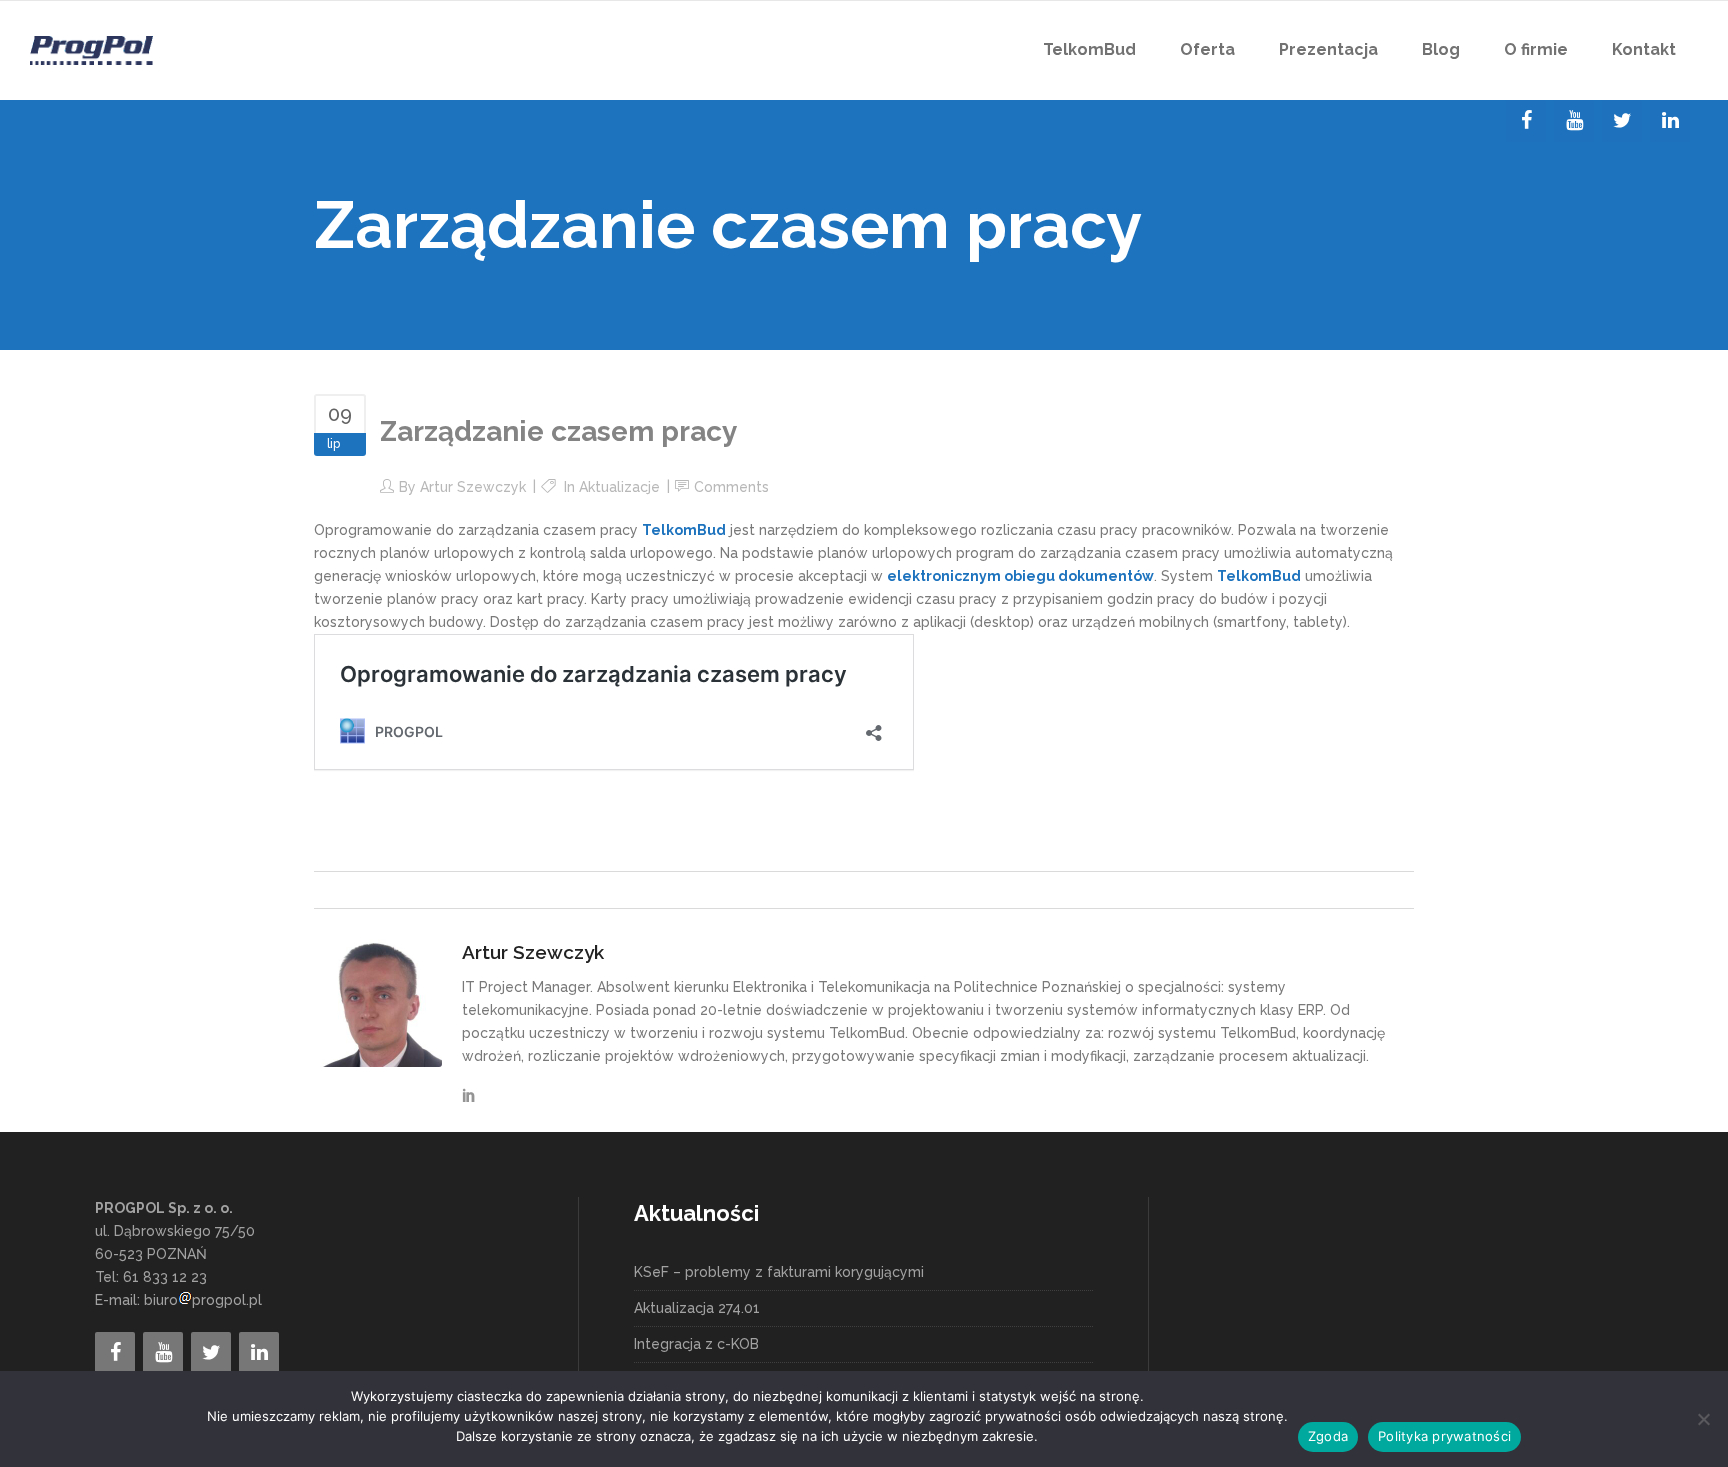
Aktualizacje (619, 487)
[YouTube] (1574, 121)
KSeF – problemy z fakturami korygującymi (779, 1272)
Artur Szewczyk (473, 487)
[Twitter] (1622, 121)
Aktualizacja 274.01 (697, 1308)
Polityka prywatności (1444, 1436)
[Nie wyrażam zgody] (1703, 1419)
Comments (731, 487)
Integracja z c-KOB (696, 1344)
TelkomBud (684, 530)
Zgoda (1328, 1436)
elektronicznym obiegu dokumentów (1020, 576)
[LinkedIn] (1670, 121)
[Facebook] (1526, 121)
